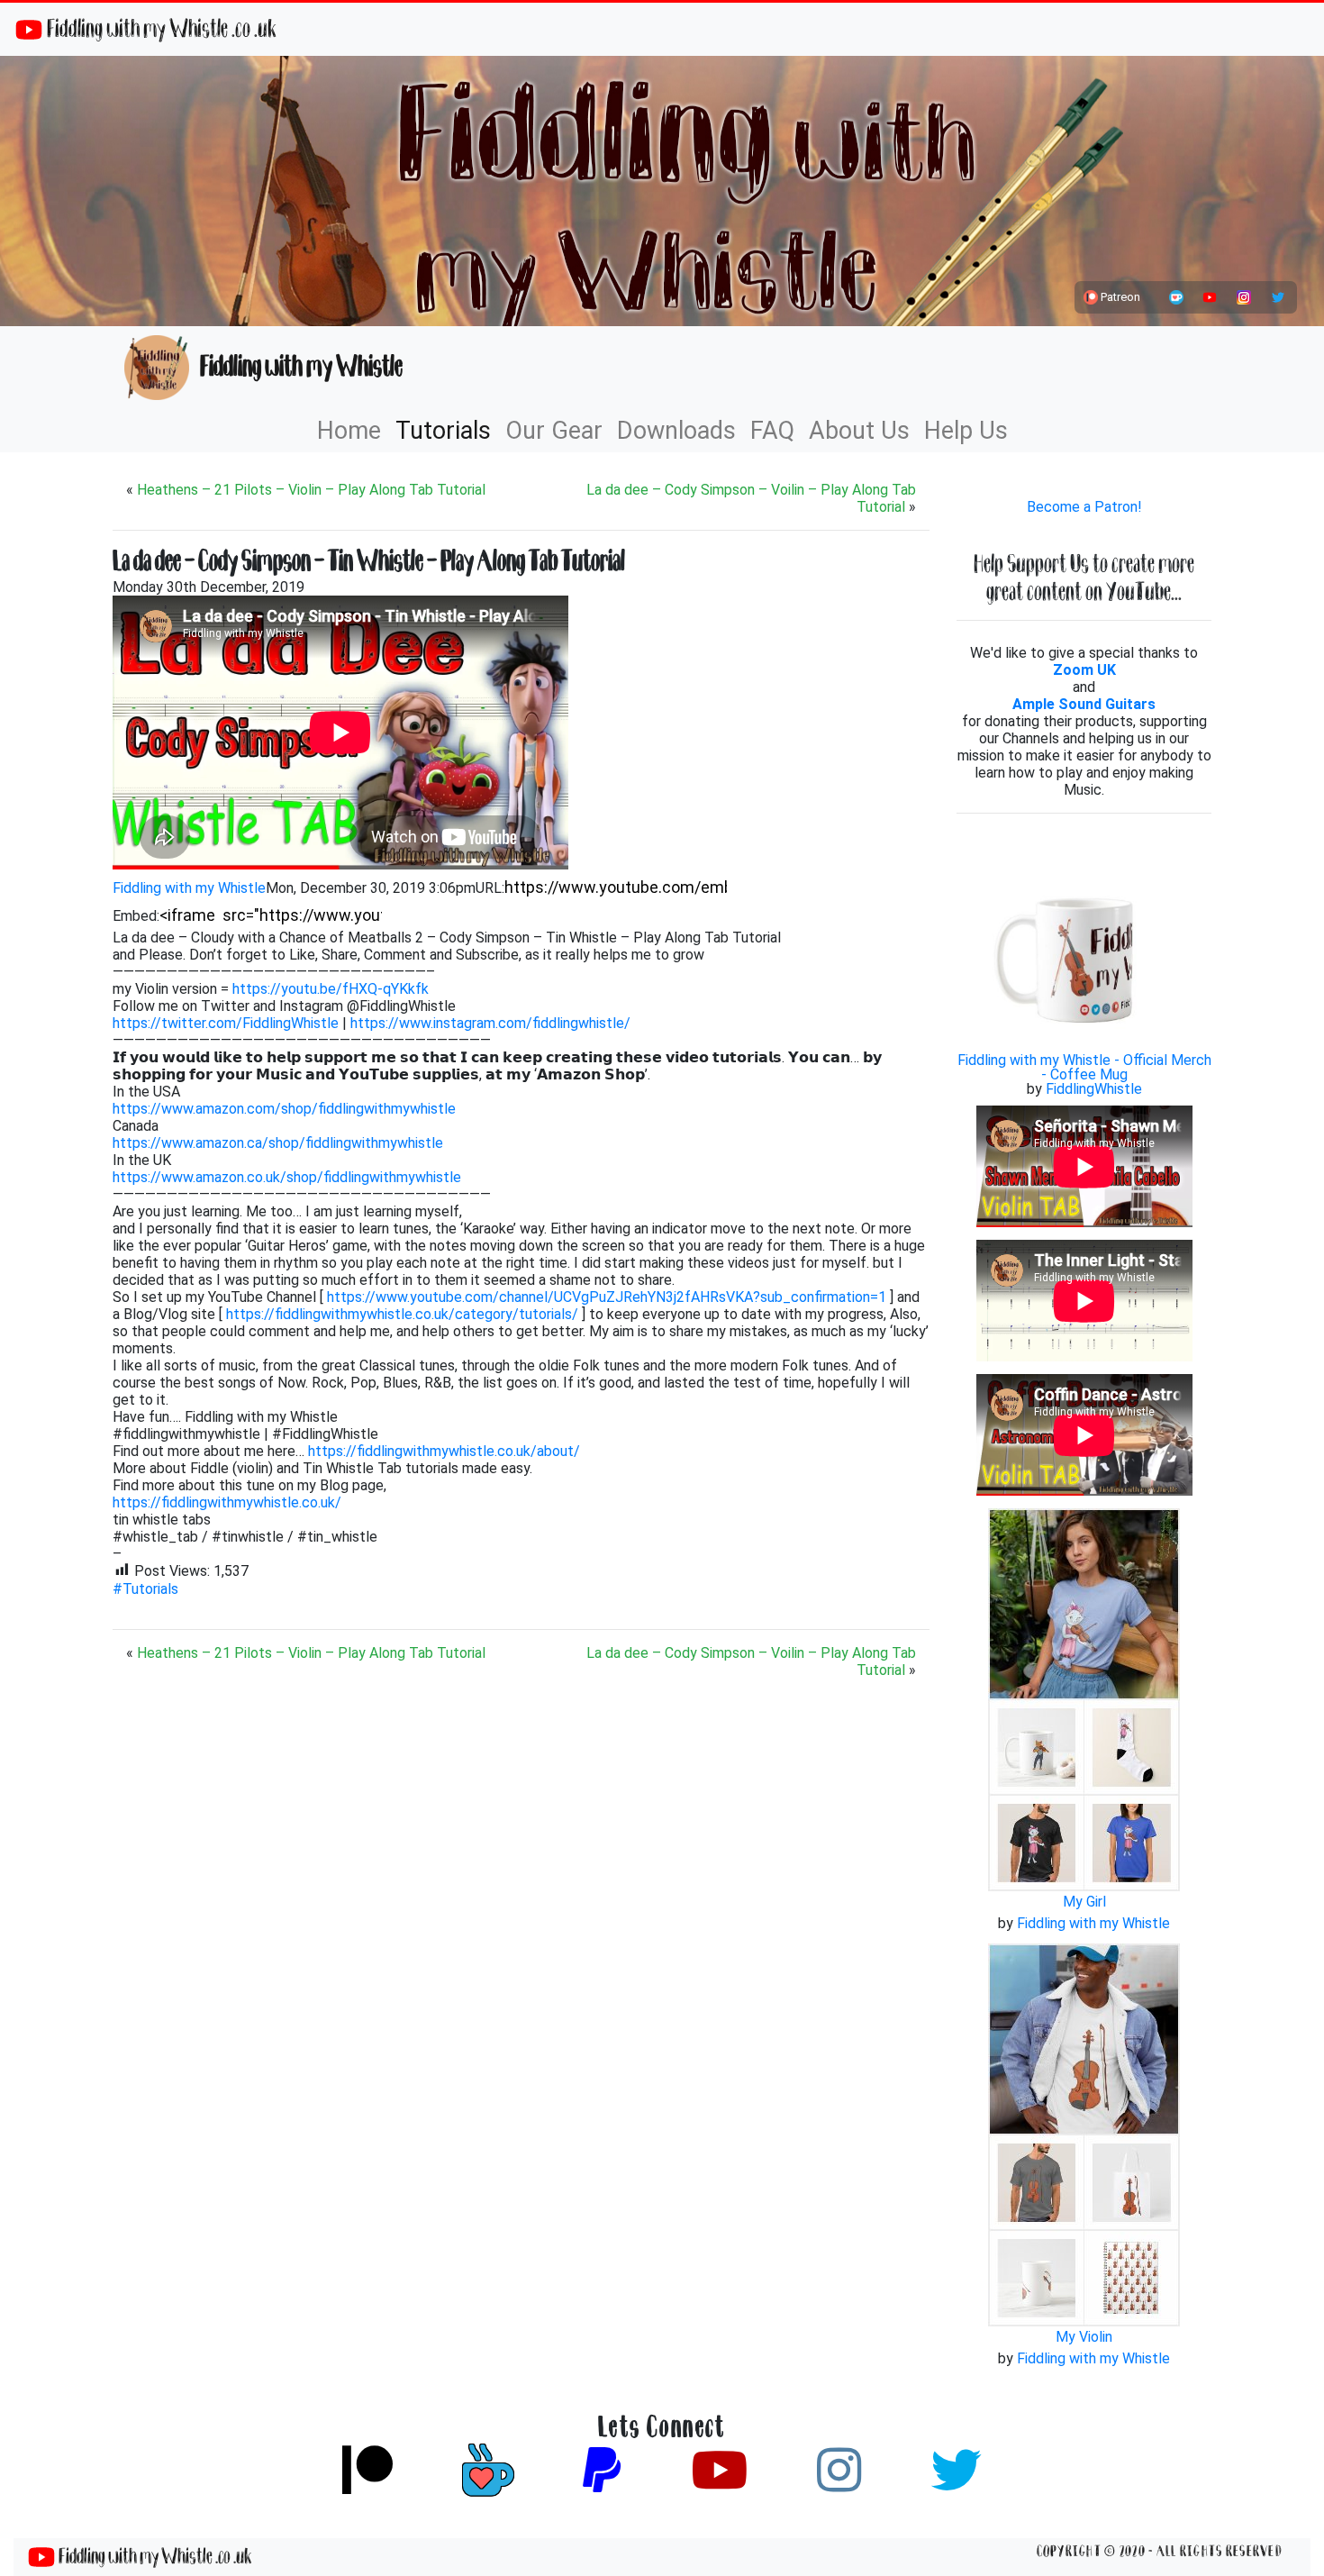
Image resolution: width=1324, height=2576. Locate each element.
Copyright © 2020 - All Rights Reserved (1160, 2551)
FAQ (772, 431)
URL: (490, 888)
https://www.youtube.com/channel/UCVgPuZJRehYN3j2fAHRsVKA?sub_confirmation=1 (607, 1297)
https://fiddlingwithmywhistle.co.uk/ (227, 1502)
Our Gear (554, 431)
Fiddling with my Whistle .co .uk (159, 28)
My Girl (1084, 1902)
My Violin (1084, 2337)
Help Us (966, 431)
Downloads (676, 431)
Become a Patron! (1084, 507)
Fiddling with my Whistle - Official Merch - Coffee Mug (1084, 1067)
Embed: (136, 916)
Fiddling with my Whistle (296, 366)
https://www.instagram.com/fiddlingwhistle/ (490, 1023)
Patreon (1119, 297)
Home (349, 431)
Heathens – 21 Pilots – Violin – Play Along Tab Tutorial (311, 490)
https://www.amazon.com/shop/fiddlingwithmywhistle (284, 1109)
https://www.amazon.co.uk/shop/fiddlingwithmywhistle (287, 1177)
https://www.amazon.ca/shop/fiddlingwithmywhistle (278, 1143)
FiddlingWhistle (1094, 1089)
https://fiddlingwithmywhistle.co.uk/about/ (444, 1451)
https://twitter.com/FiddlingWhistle (226, 1023)
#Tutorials (145, 1589)
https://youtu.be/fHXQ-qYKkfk (331, 989)
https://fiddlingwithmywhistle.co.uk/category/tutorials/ (402, 1314)
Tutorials (443, 431)
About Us (859, 431)
